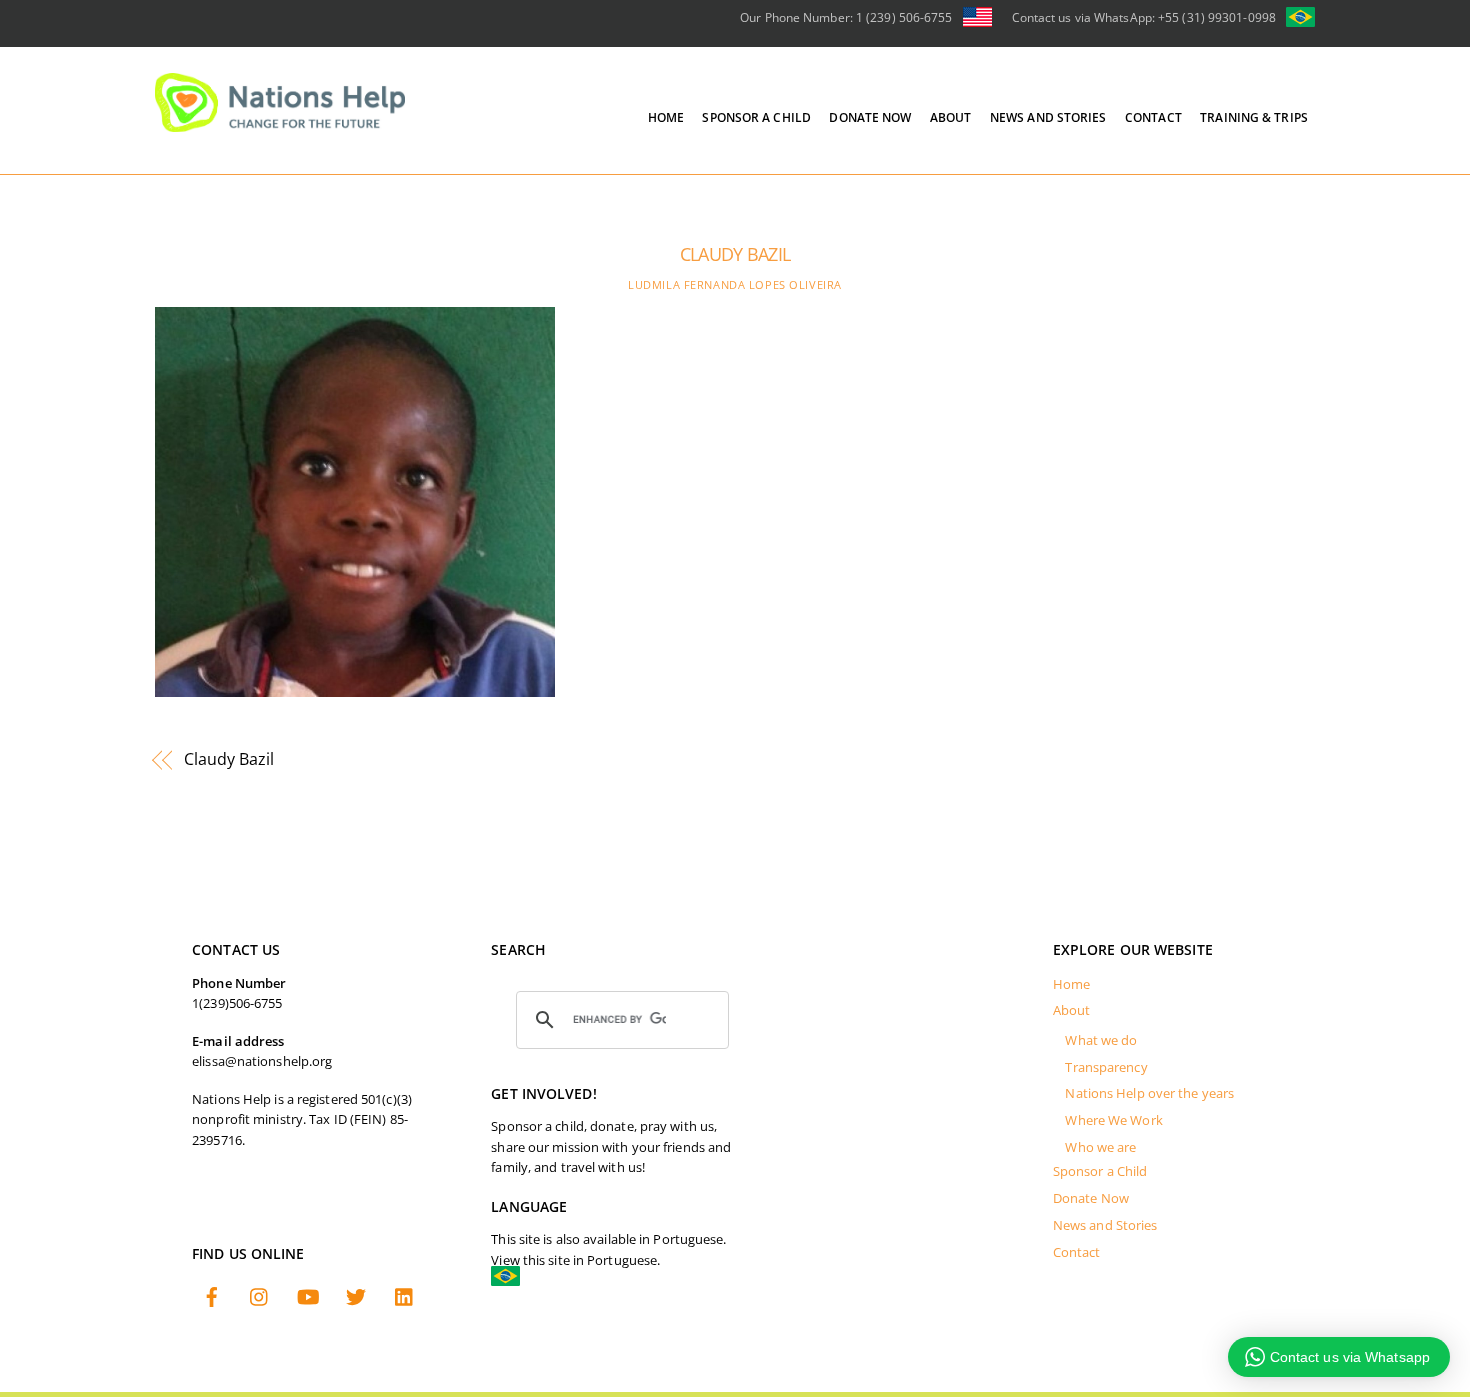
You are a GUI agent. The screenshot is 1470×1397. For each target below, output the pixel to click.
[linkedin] (405, 1298)
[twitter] (356, 1298)
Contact (1153, 117)
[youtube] (308, 1298)
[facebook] (212, 1298)
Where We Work (1113, 1120)
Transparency (1106, 1067)
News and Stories (1048, 117)
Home (666, 117)
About (951, 117)
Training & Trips (1254, 117)
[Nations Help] (280, 123)
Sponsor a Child (756, 117)
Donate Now (870, 117)
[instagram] (260, 1298)
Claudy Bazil (735, 254)
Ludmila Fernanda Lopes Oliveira (735, 284)
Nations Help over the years (1149, 1093)
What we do (1101, 1040)
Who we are (1100, 1147)
